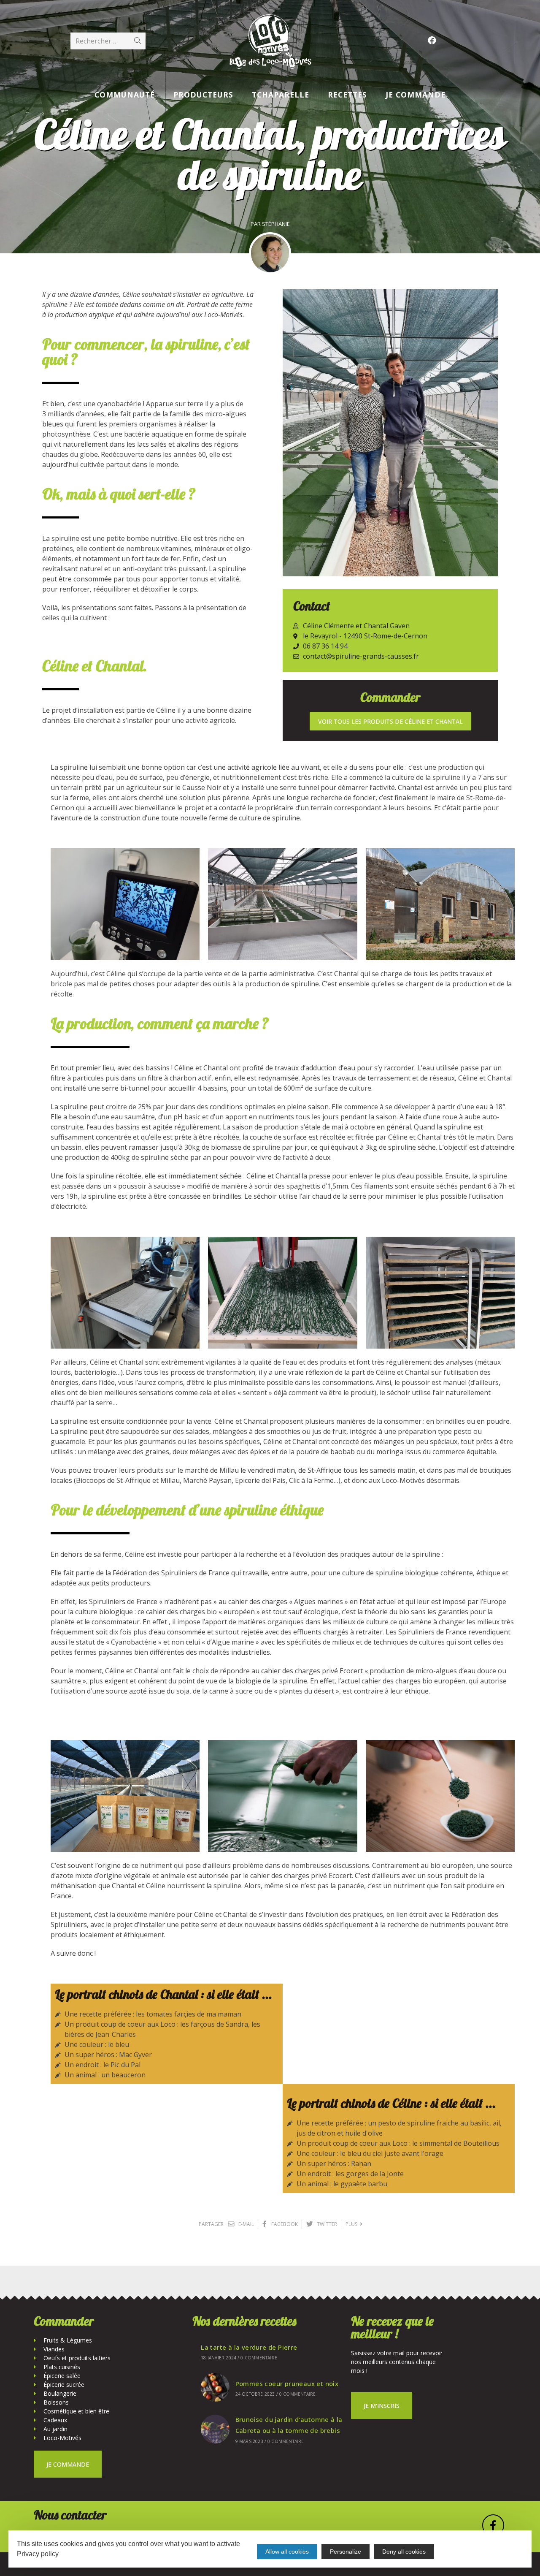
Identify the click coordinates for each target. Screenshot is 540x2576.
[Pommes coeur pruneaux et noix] (215, 2387)
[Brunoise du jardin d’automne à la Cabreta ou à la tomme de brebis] (215, 2429)
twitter (326, 2224)
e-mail (246, 2224)
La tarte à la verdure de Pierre (249, 2347)
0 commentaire (259, 2358)
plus (353, 2224)
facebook (284, 2224)
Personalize (346, 2552)
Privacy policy (38, 2554)
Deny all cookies (404, 2552)
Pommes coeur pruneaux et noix (287, 2383)
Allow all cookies (287, 2552)
